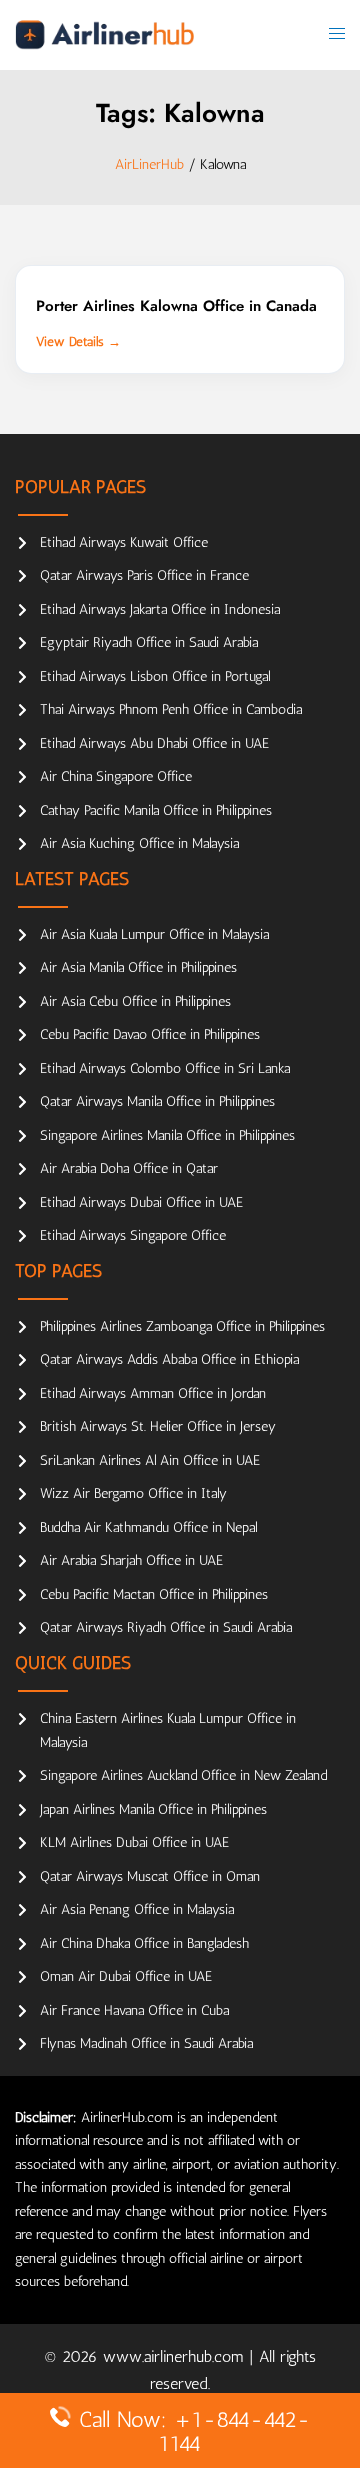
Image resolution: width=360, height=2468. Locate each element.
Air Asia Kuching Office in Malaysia (139, 843)
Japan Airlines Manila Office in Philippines (153, 1809)
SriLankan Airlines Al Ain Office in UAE (150, 1460)
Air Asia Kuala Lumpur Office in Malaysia (154, 934)
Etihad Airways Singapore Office (133, 1235)
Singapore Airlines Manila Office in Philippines (167, 1135)
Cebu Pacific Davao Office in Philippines (150, 1034)
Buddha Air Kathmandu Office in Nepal (148, 1527)
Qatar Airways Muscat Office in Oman (150, 1876)
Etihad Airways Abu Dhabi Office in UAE (154, 743)
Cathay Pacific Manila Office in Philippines (156, 810)
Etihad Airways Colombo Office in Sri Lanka (165, 1068)
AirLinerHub (149, 164)
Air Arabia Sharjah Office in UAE (131, 1560)
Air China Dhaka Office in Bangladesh (144, 1943)
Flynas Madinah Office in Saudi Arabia (146, 2043)
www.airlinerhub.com (176, 2356)
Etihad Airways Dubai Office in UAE (141, 1202)
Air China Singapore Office (116, 776)
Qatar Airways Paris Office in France (144, 575)
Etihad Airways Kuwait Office (124, 542)
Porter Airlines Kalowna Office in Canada (176, 306)
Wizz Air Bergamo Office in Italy (133, 1493)
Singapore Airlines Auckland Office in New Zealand (183, 1775)
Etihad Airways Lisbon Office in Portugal (155, 676)
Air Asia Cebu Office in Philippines (135, 1001)
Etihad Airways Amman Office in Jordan (153, 1393)
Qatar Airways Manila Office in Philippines (157, 1101)
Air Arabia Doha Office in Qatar (129, 1168)
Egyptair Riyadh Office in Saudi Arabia (149, 642)
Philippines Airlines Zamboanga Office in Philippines (182, 1326)
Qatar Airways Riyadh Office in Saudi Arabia (166, 1627)
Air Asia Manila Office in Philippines (138, 967)
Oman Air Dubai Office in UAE (126, 1976)
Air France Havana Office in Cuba (134, 2010)
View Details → (78, 341)
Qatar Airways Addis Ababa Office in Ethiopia (169, 1359)
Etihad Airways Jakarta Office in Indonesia (160, 609)
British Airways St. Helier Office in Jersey (158, 1426)
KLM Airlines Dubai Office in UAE (134, 1842)
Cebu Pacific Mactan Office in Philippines (154, 1594)
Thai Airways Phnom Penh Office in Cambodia (171, 709)
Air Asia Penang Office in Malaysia (137, 1909)
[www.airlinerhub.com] (104, 34)
